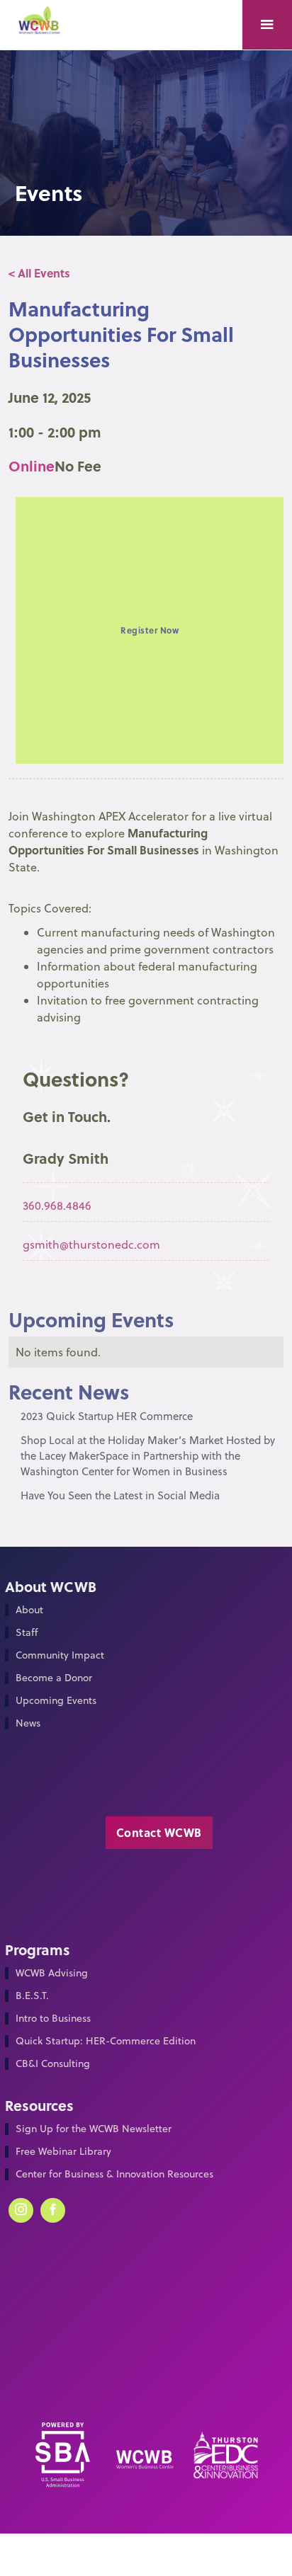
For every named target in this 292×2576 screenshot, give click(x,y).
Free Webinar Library (63, 2152)
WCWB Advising (52, 1973)
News (28, 1723)
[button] (267, 25)
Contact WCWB (159, 1832)
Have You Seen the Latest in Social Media (120, 1495)
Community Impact (60, 1655)
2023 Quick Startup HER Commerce (107, 1416)
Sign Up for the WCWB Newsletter (94, 2129)
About (29, 1610)
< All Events (39, 273)
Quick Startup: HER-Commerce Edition (106, 2041)
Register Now (150, 630)
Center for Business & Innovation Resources (114, 2174)
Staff (27, 1633)
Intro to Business (53, 2019)
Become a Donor (54, 1678)
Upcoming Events (56, 1701)
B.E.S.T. (32, 1996)
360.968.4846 (57, 1206)
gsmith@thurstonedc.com (91, 1244)
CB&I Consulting (53, 2064)
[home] (44, 26)
